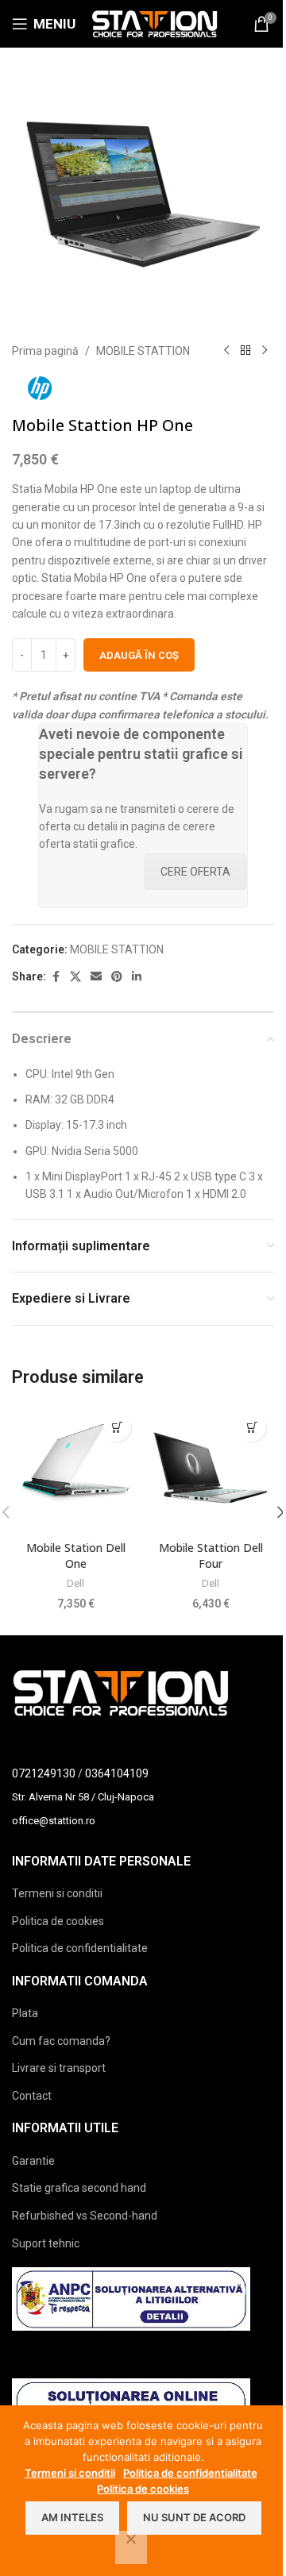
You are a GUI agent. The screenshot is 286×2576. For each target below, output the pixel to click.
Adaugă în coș (139, 655)
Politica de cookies (58, 1921)
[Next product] (265, 351)
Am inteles (72, 2517)
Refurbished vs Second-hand (85, 2216)
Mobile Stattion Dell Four (211, 1556)
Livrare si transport (59, 2068)
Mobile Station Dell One (76, 1556)
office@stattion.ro (54, 1821)
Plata (25, 2013)
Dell (75, 1583)
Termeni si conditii (57, 1893)
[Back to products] (245, 351)
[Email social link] (96, 977)
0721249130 (44, 1773)
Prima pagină (45, 351)
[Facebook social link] (56, 977)
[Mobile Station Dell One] (75, 1469)
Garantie (33, 2161)
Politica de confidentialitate (80, 1948)
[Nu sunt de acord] (131, 2547)
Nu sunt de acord (194, 2517)
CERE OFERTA (195, 872)
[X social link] (75, 977)
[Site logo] (155, 23)
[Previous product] (226, 351)
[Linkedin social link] (137, 977)
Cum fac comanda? (61, 2041)
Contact (32, 2096)
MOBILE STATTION (143, 351)
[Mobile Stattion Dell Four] (211, 1469)
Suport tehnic (46, 2243)
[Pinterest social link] (117, 977)
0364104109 (117, 1773)
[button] (117, 1428)
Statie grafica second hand (79, 2188)
